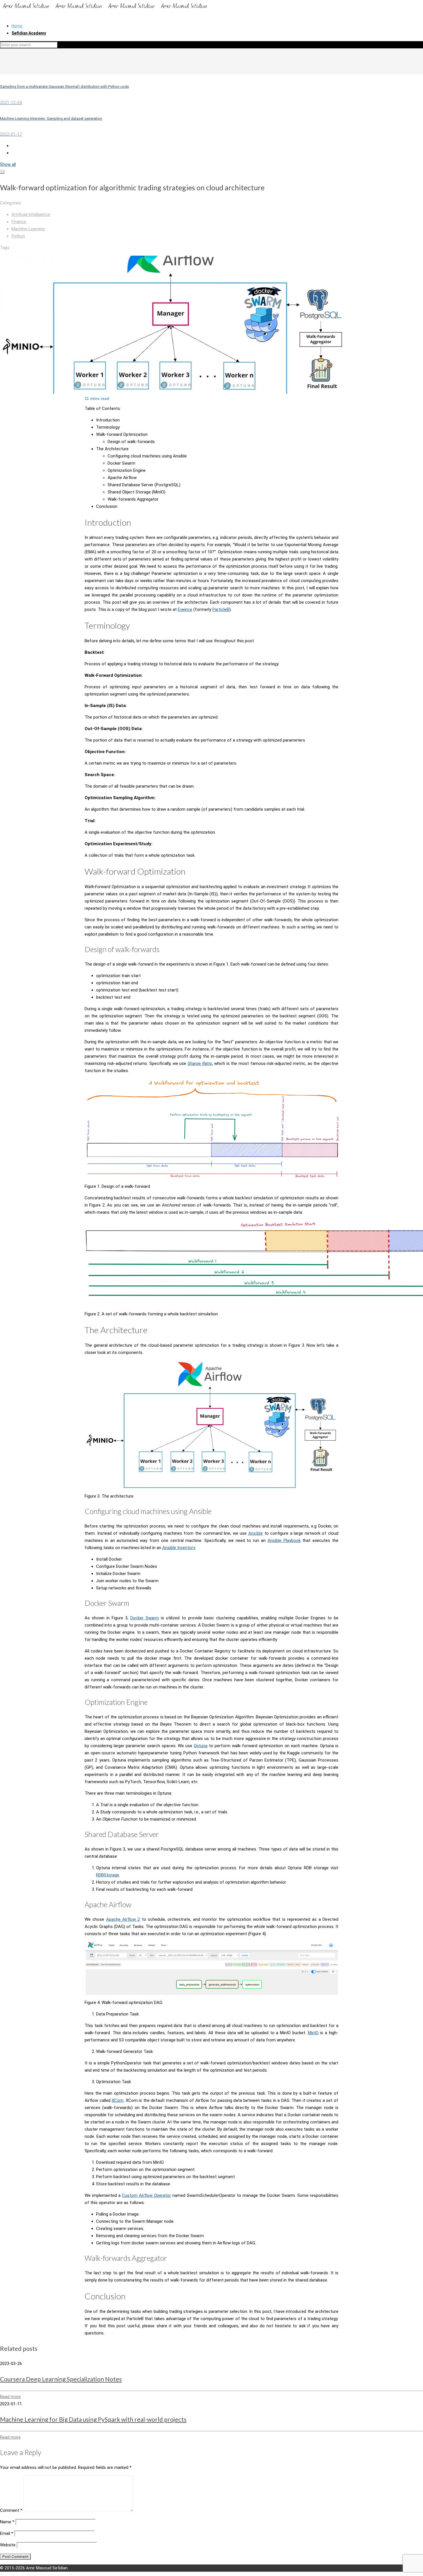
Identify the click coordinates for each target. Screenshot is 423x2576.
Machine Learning (28, 229)
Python (18, 236)
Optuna (201, 1746)
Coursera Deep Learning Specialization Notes (61, 2379)
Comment (11, 2510)
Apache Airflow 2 (123, 1919)
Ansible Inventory (179, 1548)
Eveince (185, 609)
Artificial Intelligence (31, 214)
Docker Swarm (145, 1618)
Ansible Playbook (284, 1540)
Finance (19, 222)
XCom (118, 2100)
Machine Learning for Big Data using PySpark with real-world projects (93, 2419)
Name (7, 2522)
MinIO (313, 2033)
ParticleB (221, 609)
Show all (8, 164)
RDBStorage (108, 1875)
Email (7, 2533)
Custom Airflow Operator (146, 2195)
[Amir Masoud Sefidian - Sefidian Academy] (105, 10)
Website (8, 2545)
